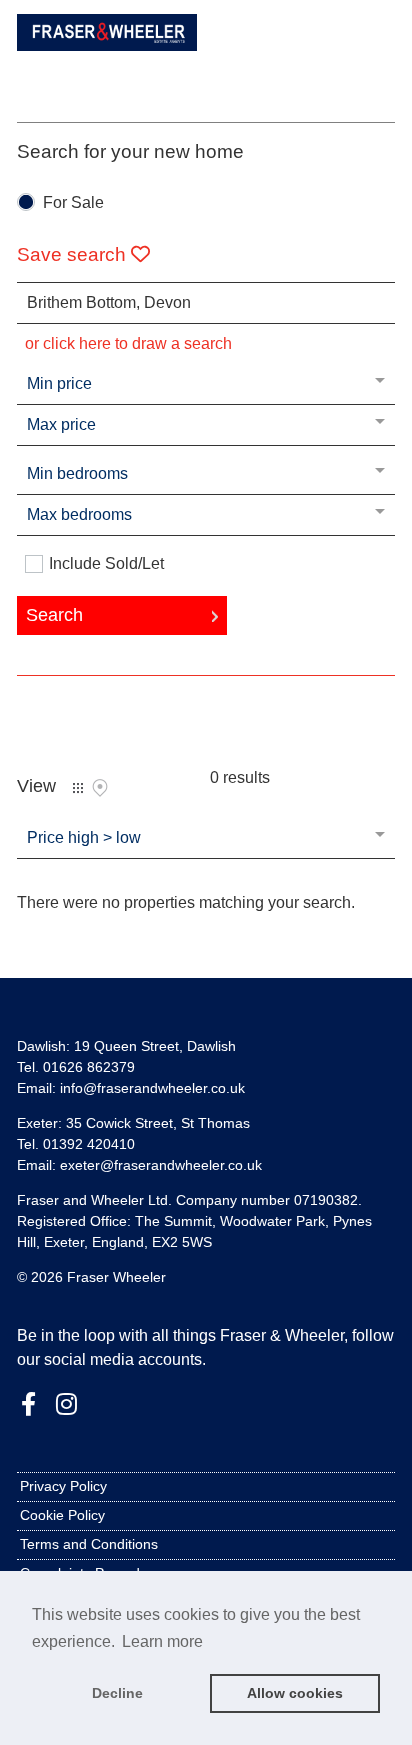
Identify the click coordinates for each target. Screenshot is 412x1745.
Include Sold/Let (106, 564)
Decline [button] (117, 1693)
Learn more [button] (162, 1641)
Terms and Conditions (89, 1544)
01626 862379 (89, 1067)
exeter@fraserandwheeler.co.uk (161, 1165)
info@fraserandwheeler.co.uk (152, 1088)
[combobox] (206, 303)
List (78, 788)
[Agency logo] (107, 52)
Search (54, 615)
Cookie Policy (62, 1515)
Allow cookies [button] (295, 1693)
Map (100, 788)
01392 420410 (89, 1144)
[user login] (341, 50)
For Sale (73, 203)
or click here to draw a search (128, 343)
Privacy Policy (63, 1486)
